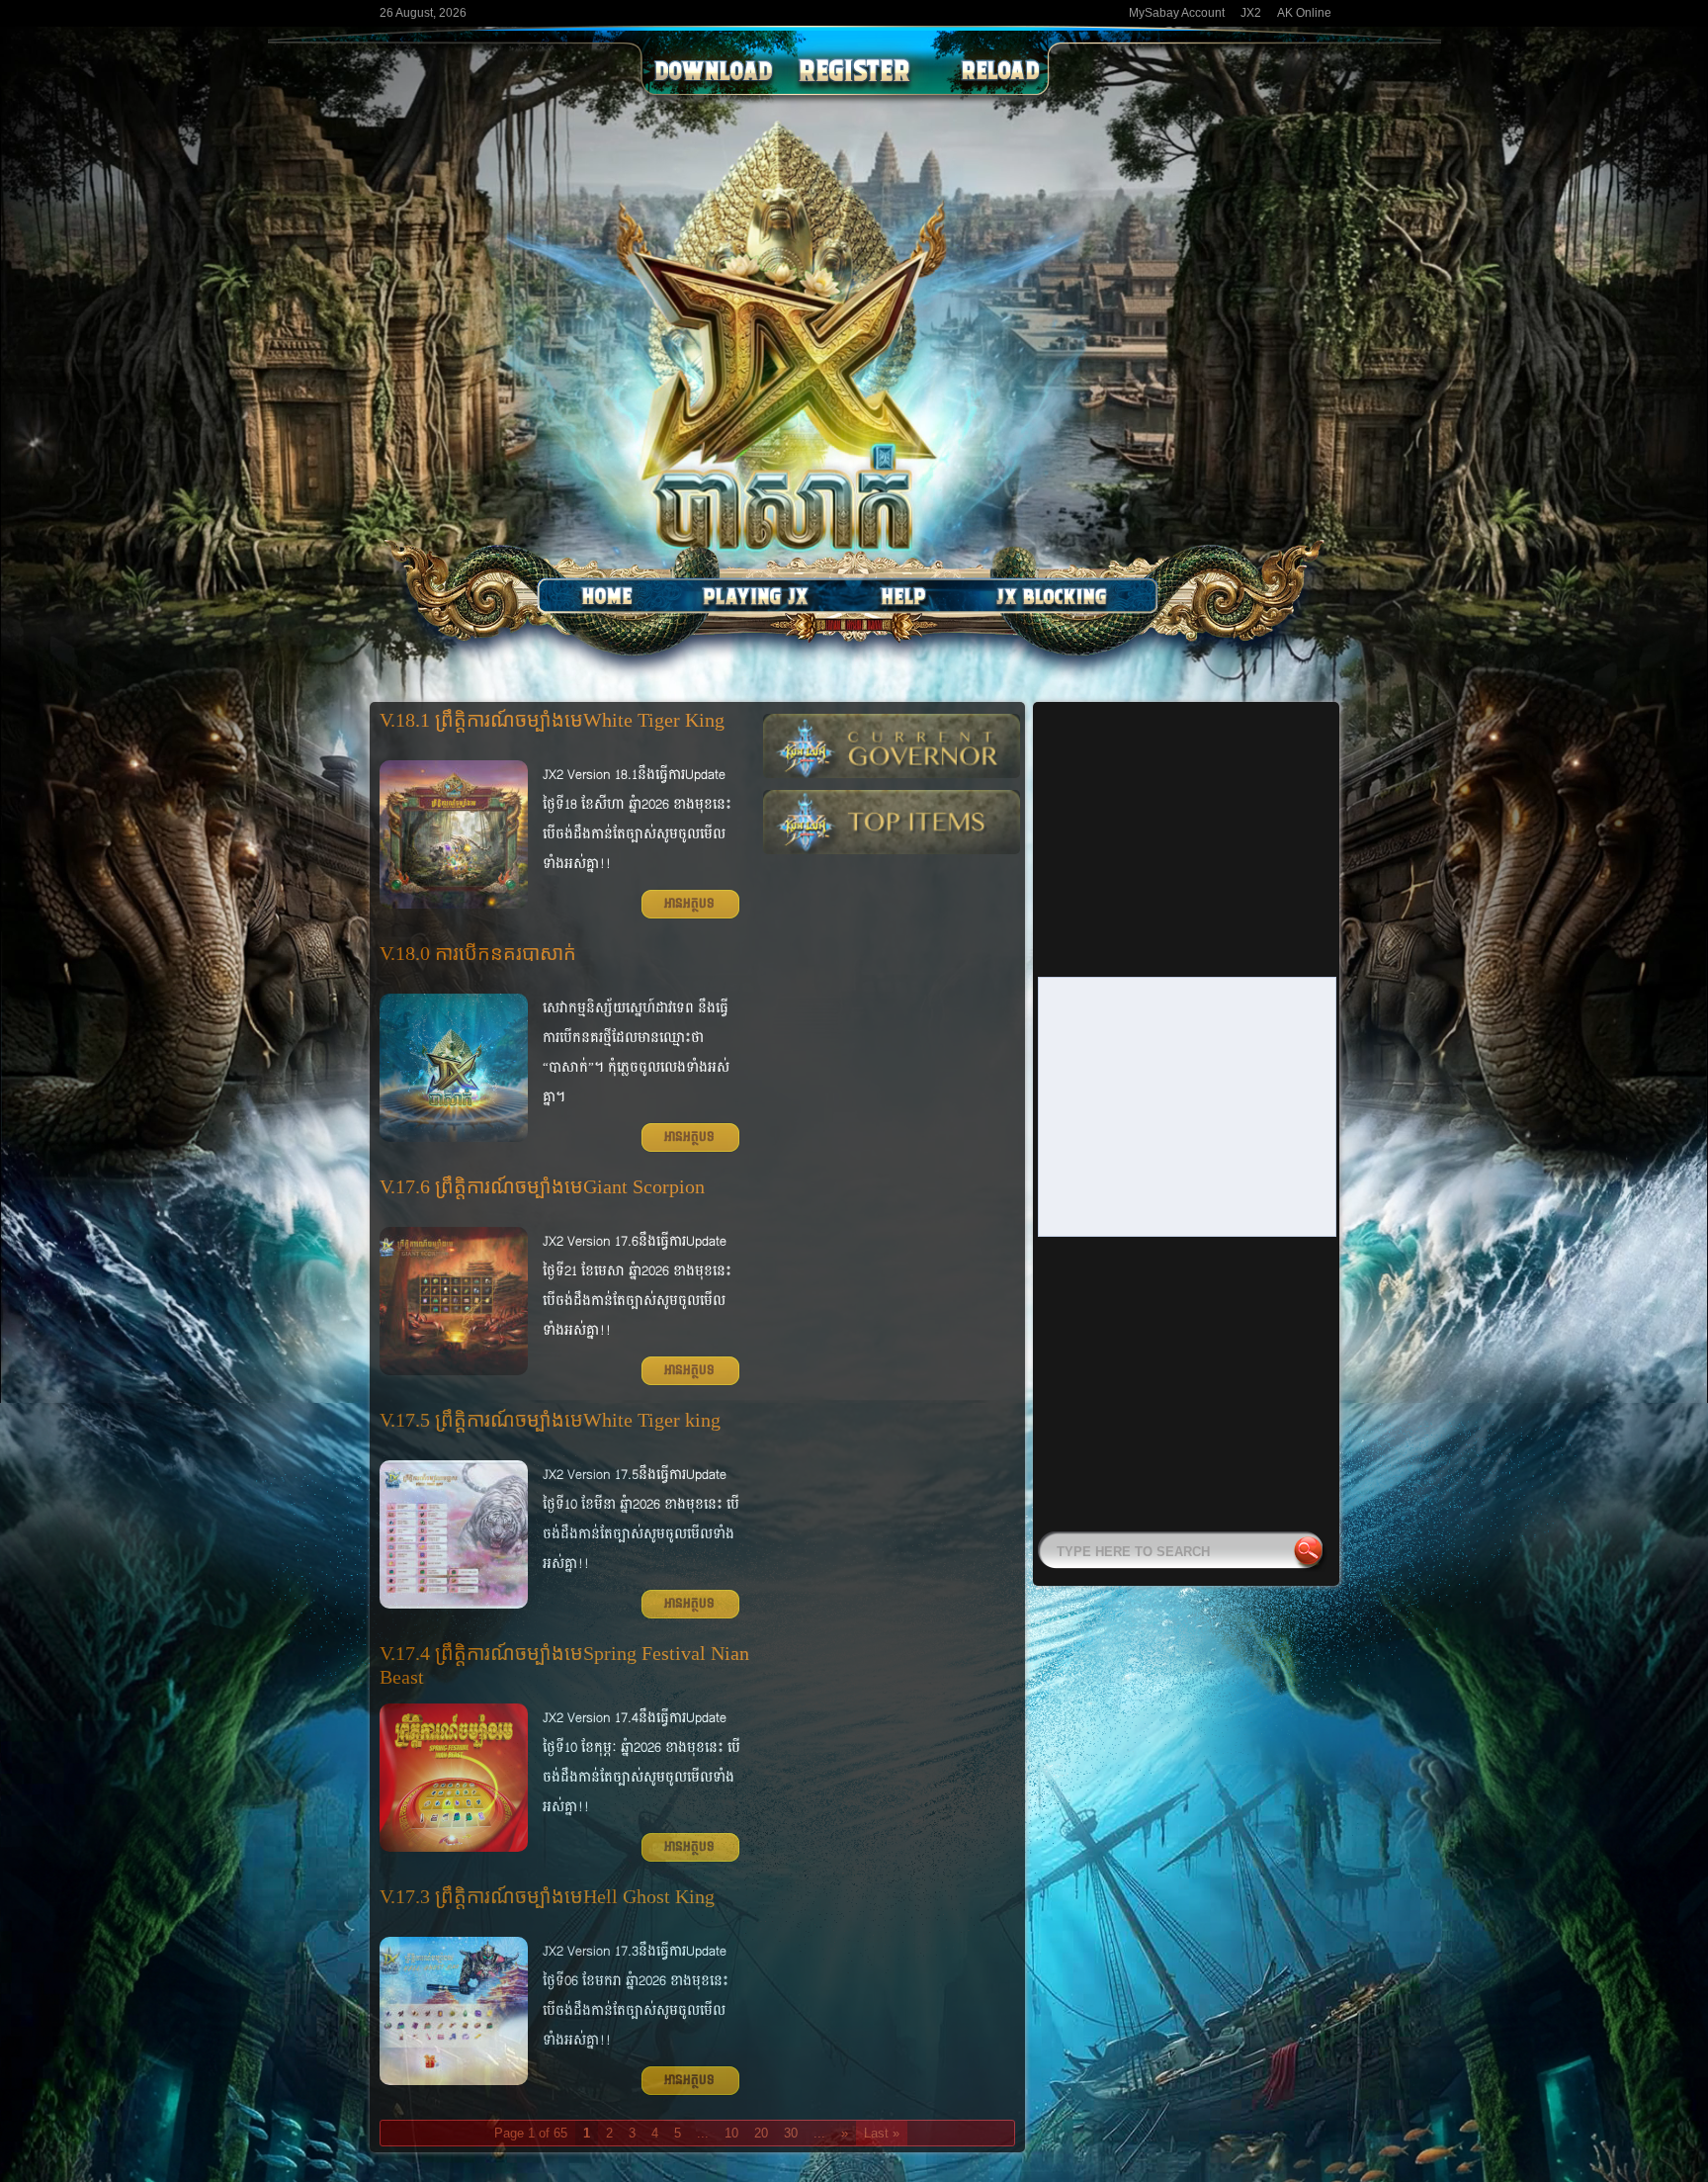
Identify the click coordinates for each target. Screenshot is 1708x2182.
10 (731, 2133)
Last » (882, 2133)
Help (903, 596)
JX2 (1251, 13)
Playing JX (755, 596)
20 (761, 2133)
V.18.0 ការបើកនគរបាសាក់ (478, 953)
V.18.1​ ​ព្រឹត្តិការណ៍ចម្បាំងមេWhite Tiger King (552, 720)
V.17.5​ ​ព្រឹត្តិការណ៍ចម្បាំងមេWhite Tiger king (550, 1420)
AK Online (1304, 13)
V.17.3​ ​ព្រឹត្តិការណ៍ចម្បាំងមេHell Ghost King (547, 1896)
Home (607, 596)
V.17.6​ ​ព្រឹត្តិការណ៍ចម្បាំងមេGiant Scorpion (542, 1186)
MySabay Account (1177, 13)
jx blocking (1052, 596)
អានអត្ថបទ (689, 904)
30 (791, 2133)
